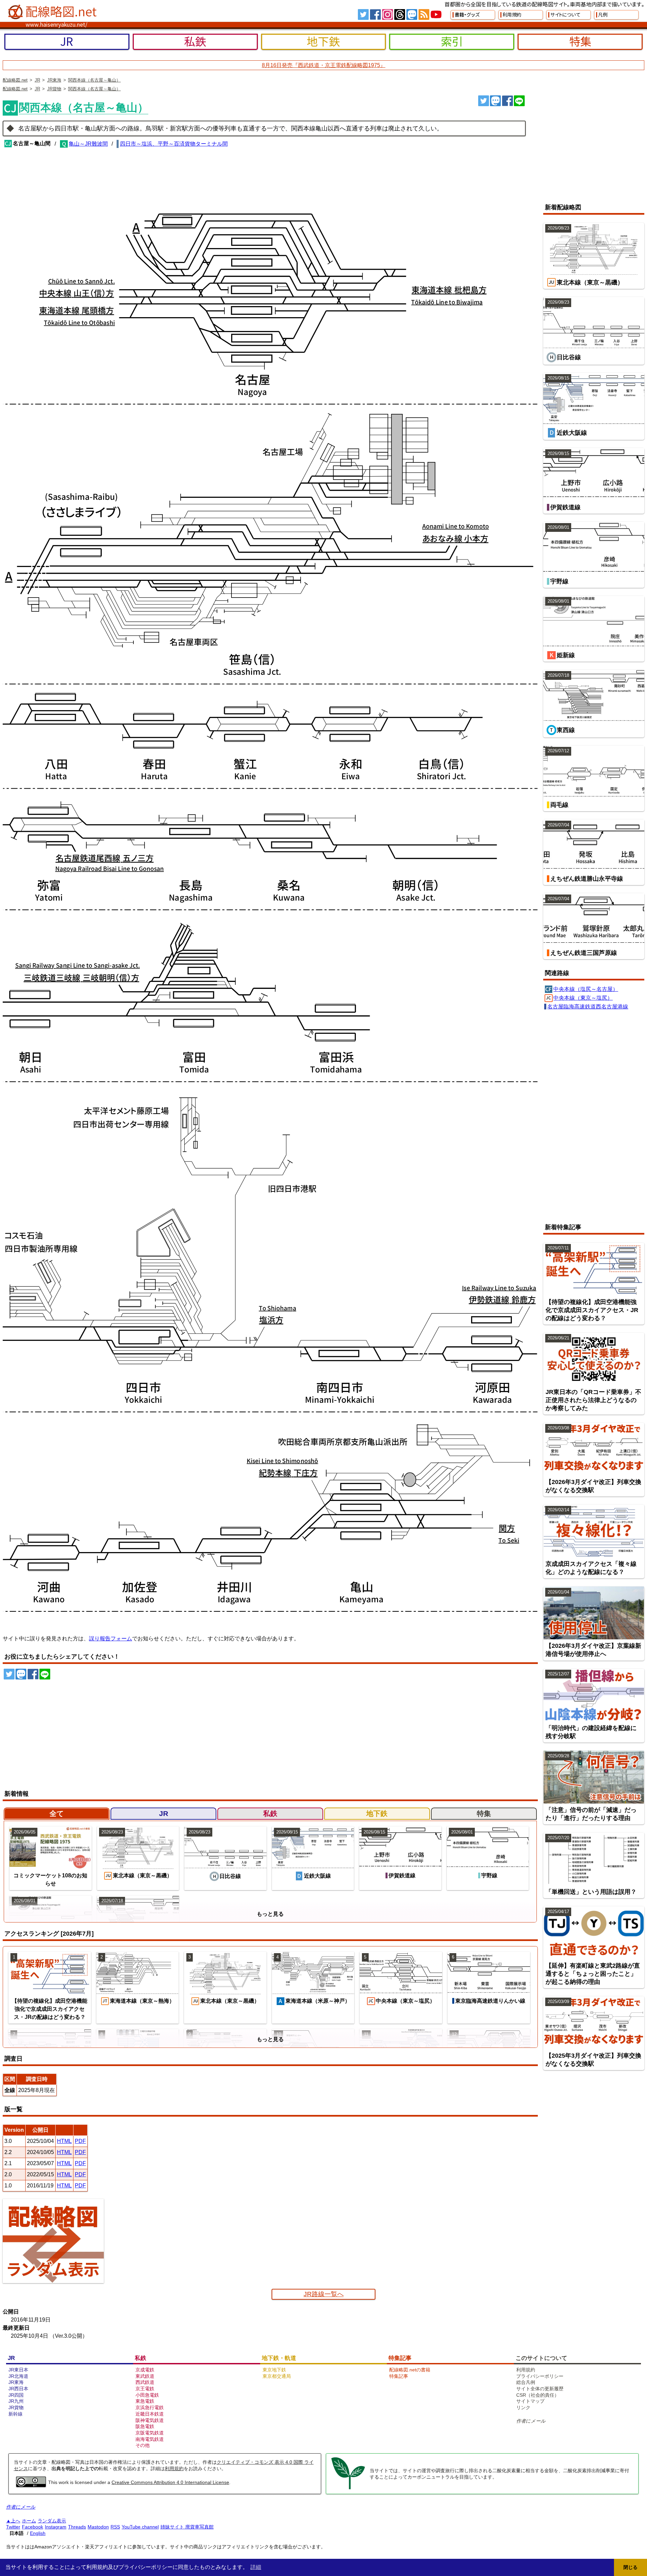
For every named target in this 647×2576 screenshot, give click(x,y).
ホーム (29, 2521)
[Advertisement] (588, 146)
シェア (507, 101)
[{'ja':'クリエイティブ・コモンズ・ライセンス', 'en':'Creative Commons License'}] (31, 2485)
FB (375, 14)
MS (412, 14)
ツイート (484, 101)
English (38, 2533)
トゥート (495, 101)
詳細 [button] (256, 2567)
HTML (64, 2141)
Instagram (56, 2527)
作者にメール (531, 2421)
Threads (77, 2527)
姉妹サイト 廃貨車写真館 (187, 2527)
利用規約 (174, 2468)
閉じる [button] (630, 2567)
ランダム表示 (52, 2521)
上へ (16, 2521)
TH (400, 14)
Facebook (33, 2527)
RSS (424, 14)
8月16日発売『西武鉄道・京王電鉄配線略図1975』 (324, 65)
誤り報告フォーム (111, 1639)
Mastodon (98, 2527)
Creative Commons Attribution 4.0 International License (170, 2482)
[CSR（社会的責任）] (348, 2488)
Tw (363, 14)
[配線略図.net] (53, 12)
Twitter (13, 2527)
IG (388, 14)
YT (436, 14)
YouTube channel (140, 2527)
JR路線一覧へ (324, 2294)
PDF (80, 2141)
